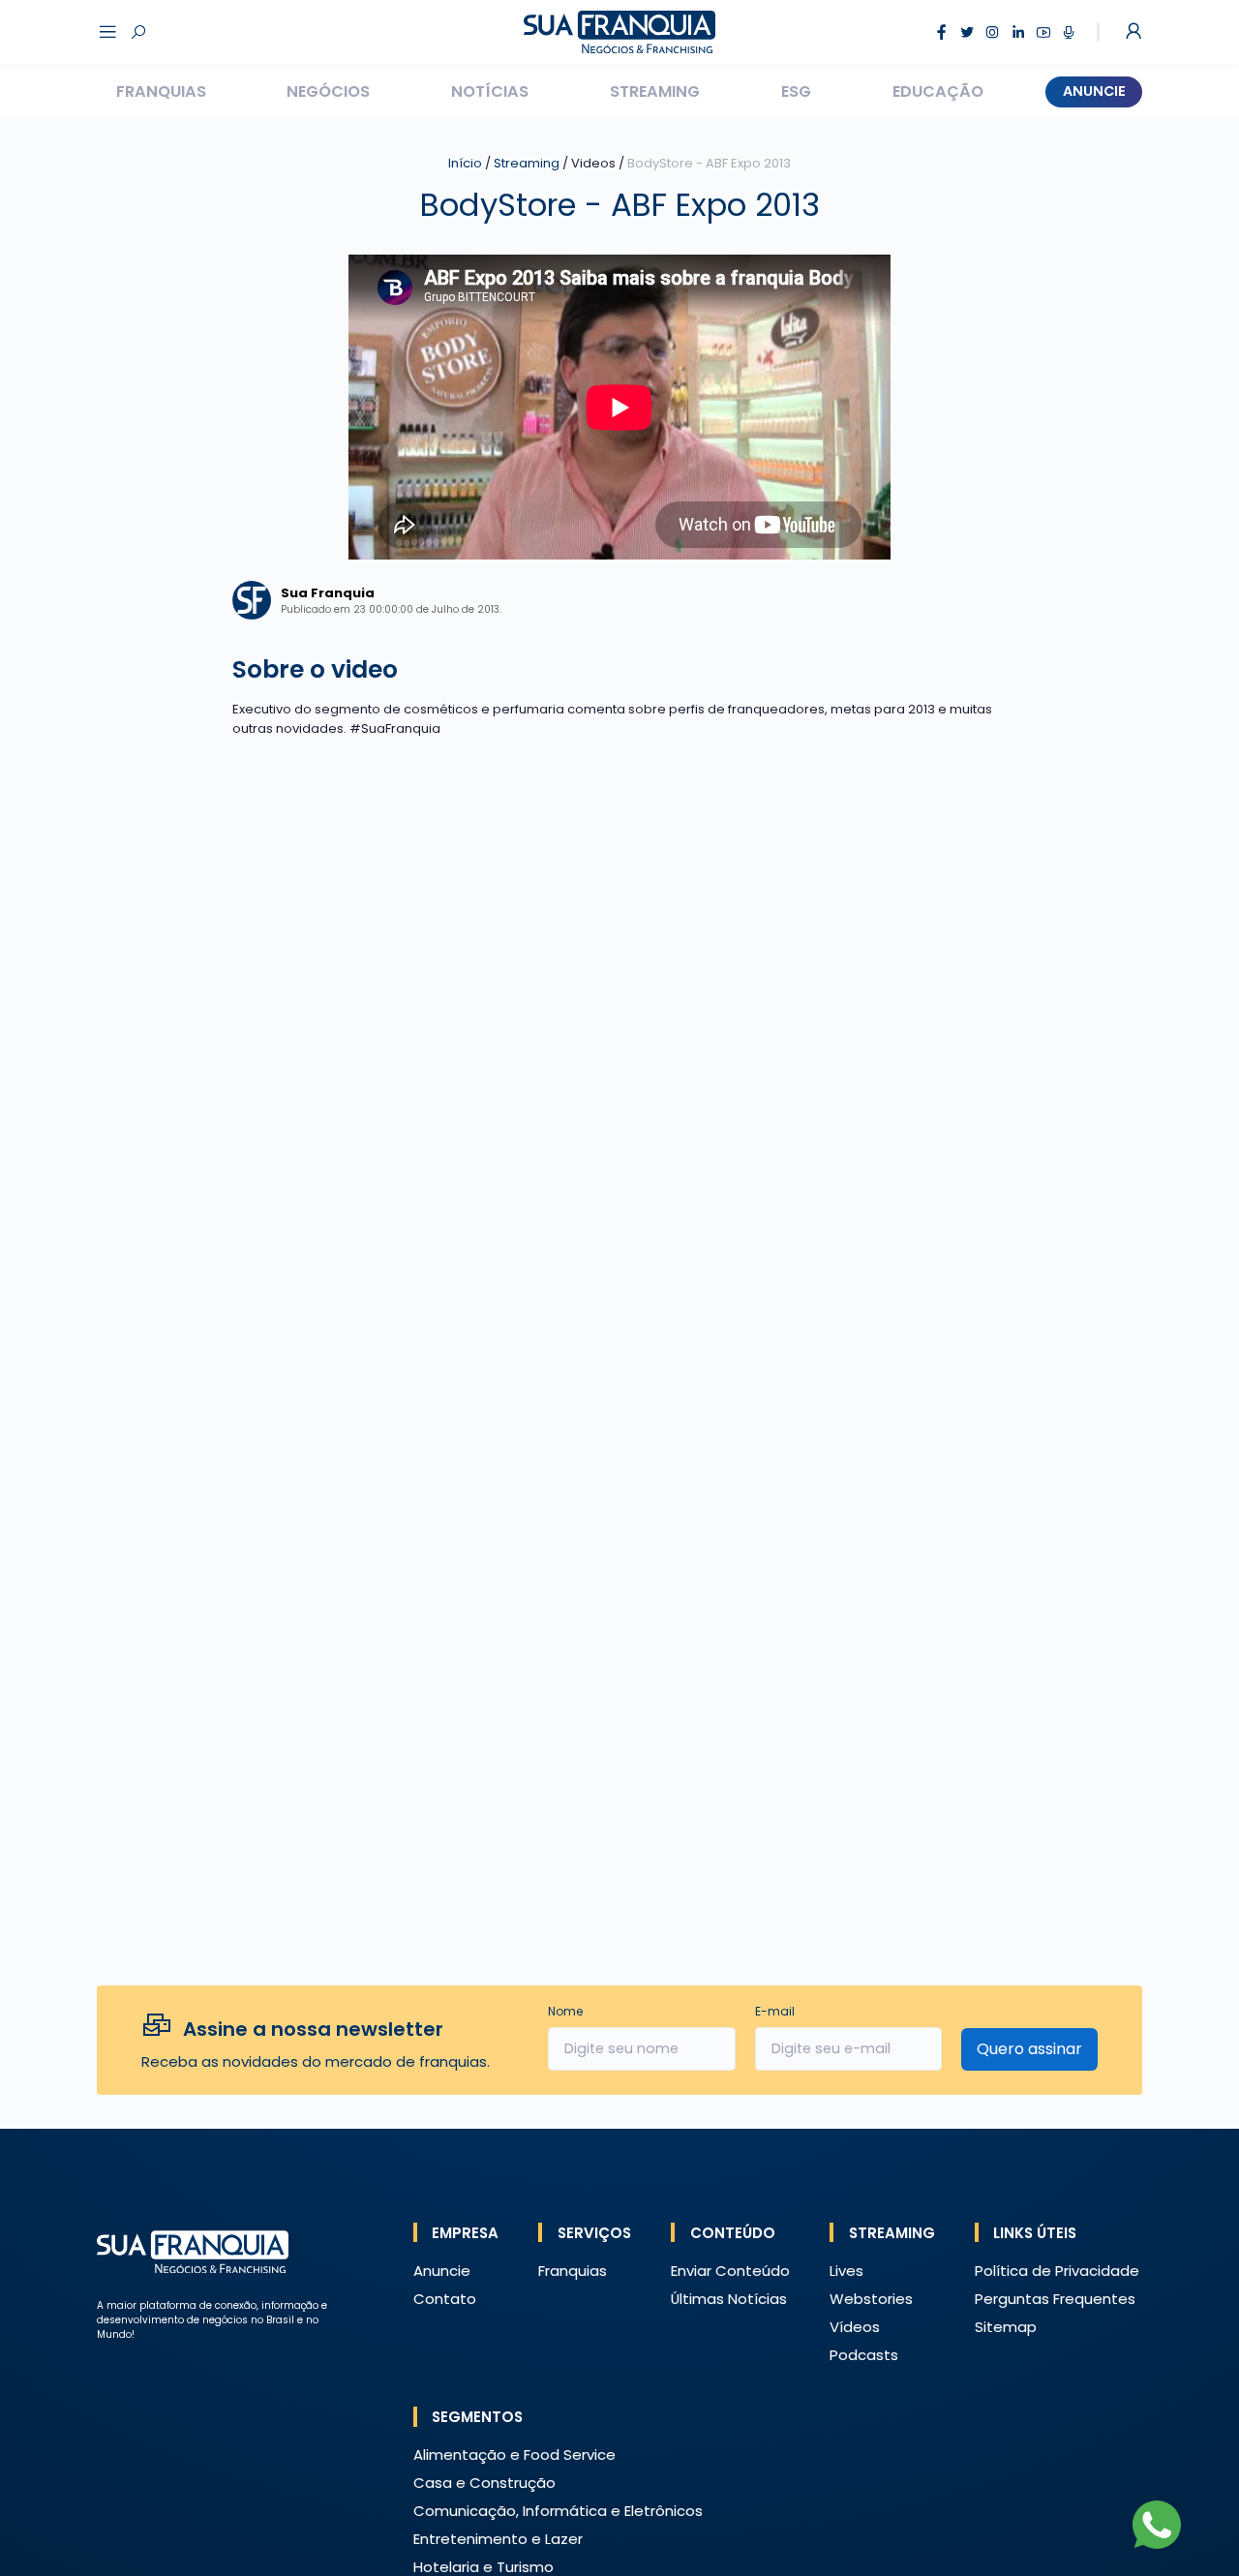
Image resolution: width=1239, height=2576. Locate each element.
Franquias (161, 91)
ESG (796, 91)
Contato (445, 2299)
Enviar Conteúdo (730, 2271)
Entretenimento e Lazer (498, 2539)
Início (465, 163)
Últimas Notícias (729, 2299)
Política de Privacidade (1057, 2271)
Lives (846, 2271)
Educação (938, 91)
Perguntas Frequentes (1055, 2299)
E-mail (775, 2011)
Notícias (490, 91)
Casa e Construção (484, 2483)
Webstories (871, 2299)
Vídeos (855, 2327)
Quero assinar (1029, 2049)
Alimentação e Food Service (514, 2455)
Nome (565, 2011)
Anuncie (1094, 91)
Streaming (655, 91)
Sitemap (1006, 2327)
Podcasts (864, 2355)
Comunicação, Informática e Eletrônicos (558, 2511)
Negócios (328, 91)
